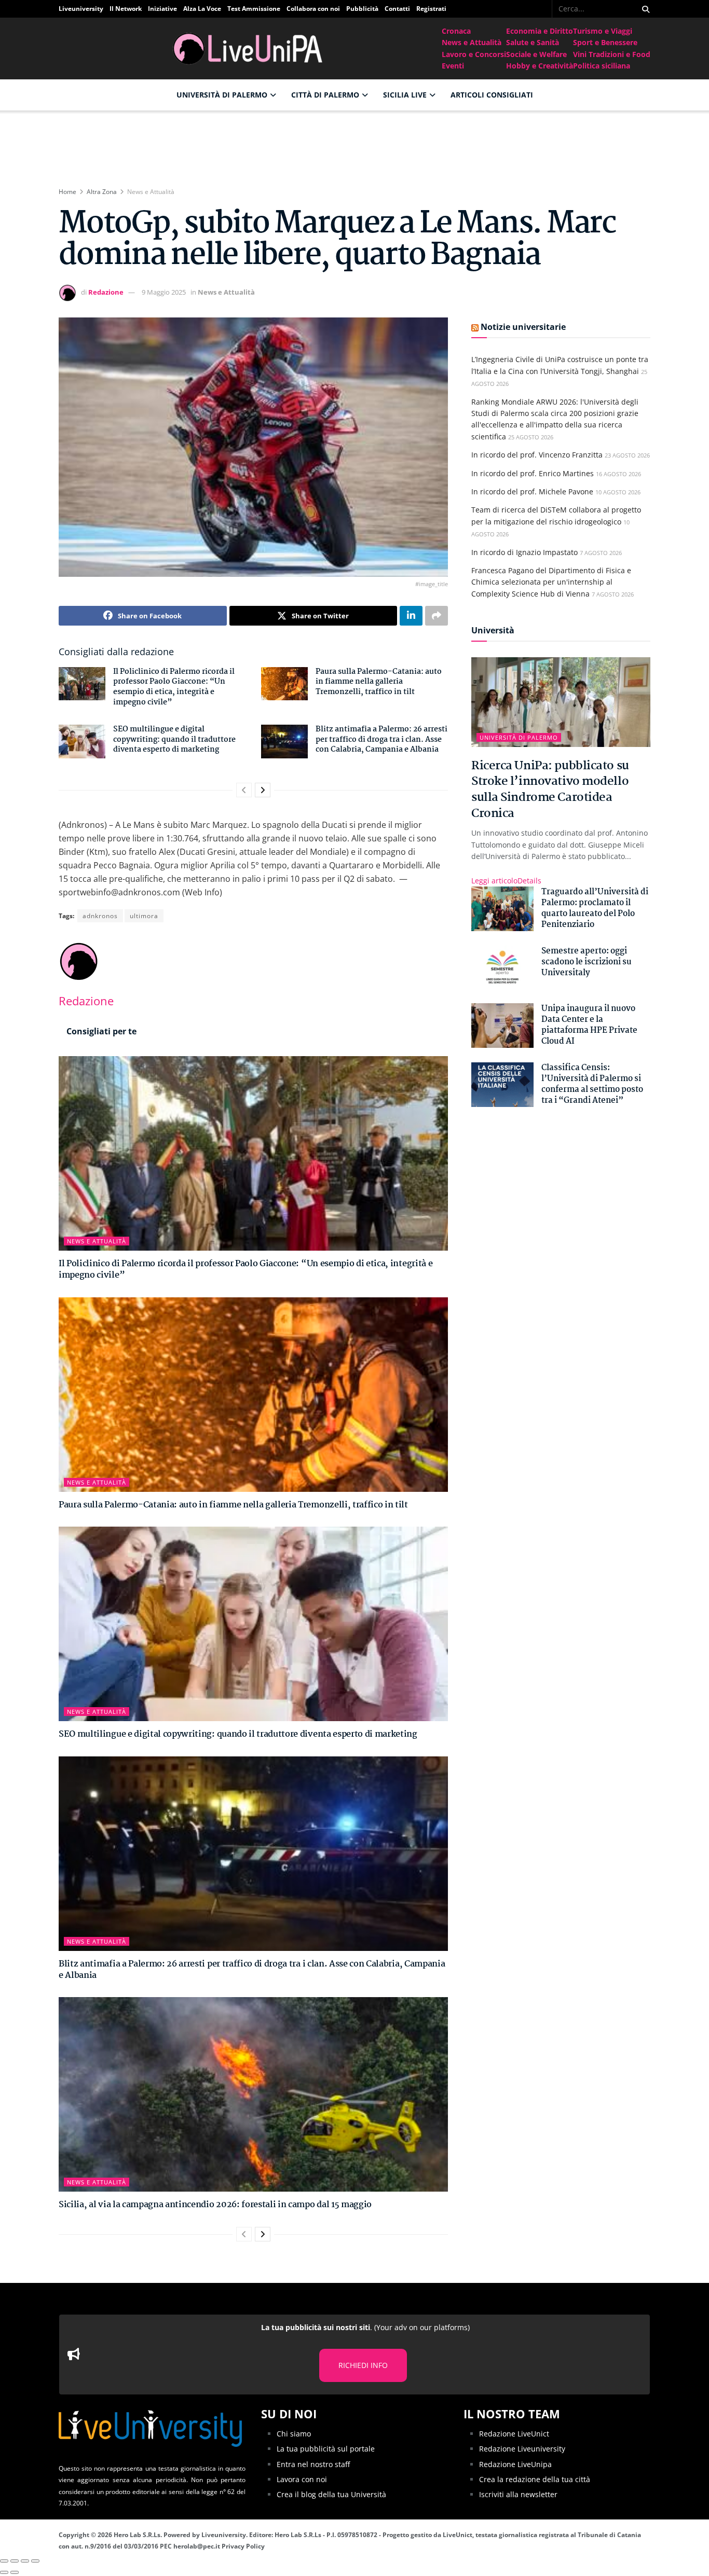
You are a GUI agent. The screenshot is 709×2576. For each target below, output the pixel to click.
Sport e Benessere (605, 42)
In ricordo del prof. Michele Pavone (532, 491)
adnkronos (100, 916)
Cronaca (456, 31)
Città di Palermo (325, 95)
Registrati (431, 9)
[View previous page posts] (244, 790)
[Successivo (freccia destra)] (15, 2573)
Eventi (453, 66)
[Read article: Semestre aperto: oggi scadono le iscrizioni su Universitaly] (502, 968)
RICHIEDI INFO (363, 2365)
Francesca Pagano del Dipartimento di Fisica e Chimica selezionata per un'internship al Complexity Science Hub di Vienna (551, 582)
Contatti (397, 9)
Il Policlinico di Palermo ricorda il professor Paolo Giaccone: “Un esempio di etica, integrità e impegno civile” (174, 687)
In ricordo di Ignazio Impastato (524, 552)
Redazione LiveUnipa (515, 2464)
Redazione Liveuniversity (522, 2449)
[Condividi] (15, 2561)
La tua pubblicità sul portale (326, 2449)
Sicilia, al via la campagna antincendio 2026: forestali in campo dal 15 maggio (215, 2205)
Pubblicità (362, 9)
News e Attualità (472, 42)
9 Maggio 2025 (164, 292)
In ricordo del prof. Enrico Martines (533, 473)
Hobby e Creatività (540, 66)
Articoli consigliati (492, 95)
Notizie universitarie (523, 327)
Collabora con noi (313, 9)
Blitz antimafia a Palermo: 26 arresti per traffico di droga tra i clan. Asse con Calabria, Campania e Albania (381, 739)
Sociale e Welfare (536, 54)
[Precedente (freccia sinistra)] (4, 2573)
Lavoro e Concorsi (474, 54)
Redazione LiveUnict (514, 2433)
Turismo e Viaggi (603, 31)
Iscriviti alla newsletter (518, 2494)
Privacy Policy (243, 2546)
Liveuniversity (81, 9)
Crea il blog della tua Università (331, 2494)
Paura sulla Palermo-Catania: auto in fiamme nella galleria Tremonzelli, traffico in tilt (379, 682)
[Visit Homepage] (250, 49)
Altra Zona (102, 192)
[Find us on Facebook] (545, 9)
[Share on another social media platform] (437, 616)
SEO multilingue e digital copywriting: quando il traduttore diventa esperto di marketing (174, 739)
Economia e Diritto (540, 31)
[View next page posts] (263, 790)
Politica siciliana (602, 66)
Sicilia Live (405, 95)
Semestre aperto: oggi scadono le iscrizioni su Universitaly (587, 962)
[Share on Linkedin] (411, 616)
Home (67, 192)
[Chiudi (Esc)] (4, 2561)
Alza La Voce (202, 9)
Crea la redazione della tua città (535, 2479)
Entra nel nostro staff (313, 2464)
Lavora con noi (302, 2479)
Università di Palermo (222, 95)
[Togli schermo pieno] (25, 2561)
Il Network (126, 9)
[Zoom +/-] (35, 2561)
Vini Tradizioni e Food (612, 54)
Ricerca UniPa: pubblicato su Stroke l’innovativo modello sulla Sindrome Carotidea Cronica (550, 790)
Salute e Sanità (533, 42)
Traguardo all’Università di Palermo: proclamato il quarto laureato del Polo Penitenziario (595, 908)
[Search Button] (644, 9)
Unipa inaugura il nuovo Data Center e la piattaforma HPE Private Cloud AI (589, 1025)
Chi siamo (294, 2433)
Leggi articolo (506, 881)
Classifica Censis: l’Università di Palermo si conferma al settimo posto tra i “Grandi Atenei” (592, 1084)
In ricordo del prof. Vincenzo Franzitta (537, 455)
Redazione (106, 292)
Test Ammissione (254, 9)
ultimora (144, 916)
